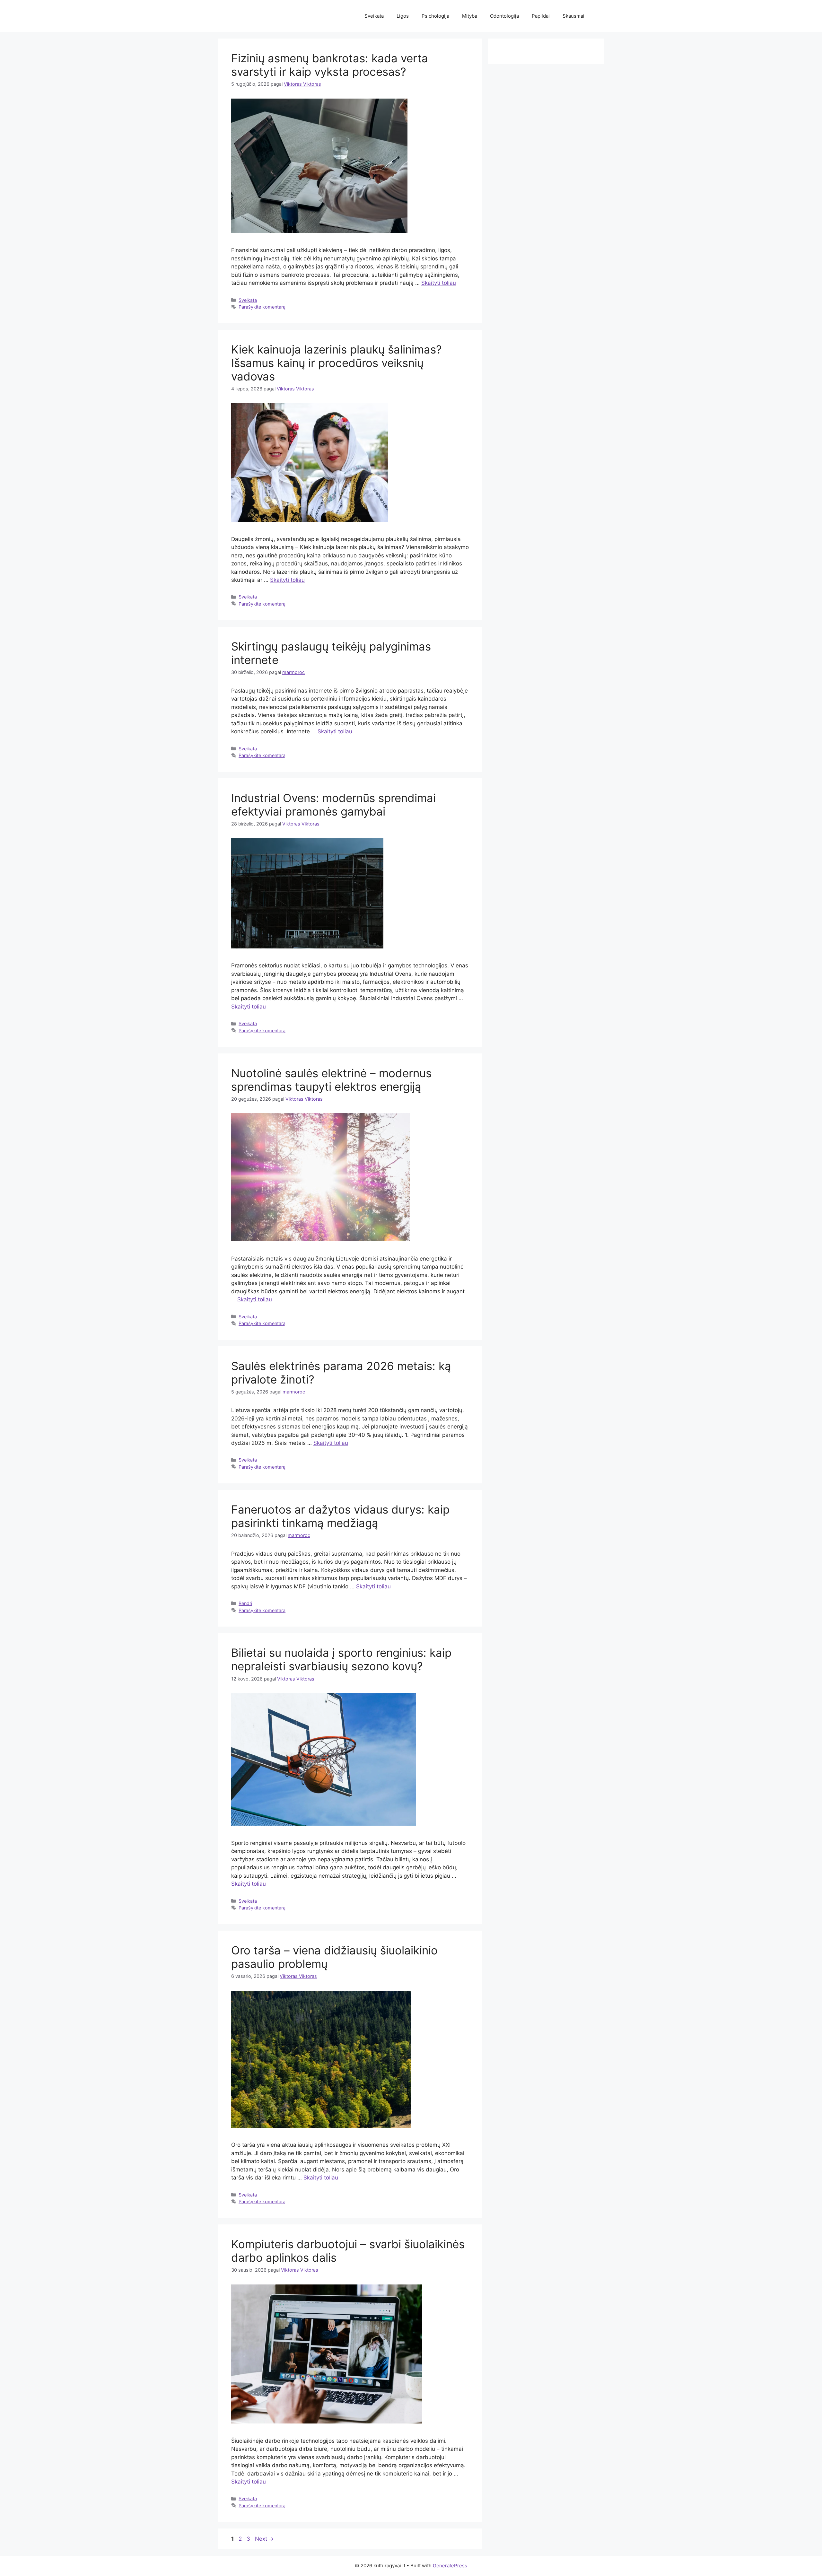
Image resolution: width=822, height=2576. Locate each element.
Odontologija (504, 16)
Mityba (470, 16)
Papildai (541, 16)
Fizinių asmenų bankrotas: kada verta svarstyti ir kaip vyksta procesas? (330, 65)
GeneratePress (450, 2566)
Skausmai (573, 16)
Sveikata (374, 16)
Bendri (245, 1603)
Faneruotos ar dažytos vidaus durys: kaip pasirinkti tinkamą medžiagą (340, 1516)
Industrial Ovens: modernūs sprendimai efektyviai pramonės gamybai (333, 805)
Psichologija (435, 16)
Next (264, 2539)
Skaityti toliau (439, 283)
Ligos (403, 16)
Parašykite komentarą (262, 307)
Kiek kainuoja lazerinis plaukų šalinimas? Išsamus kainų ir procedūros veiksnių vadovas (337, 363)
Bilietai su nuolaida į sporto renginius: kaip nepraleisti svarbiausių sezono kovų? (341, 1659)
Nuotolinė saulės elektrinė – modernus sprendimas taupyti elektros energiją (331, 1080)
